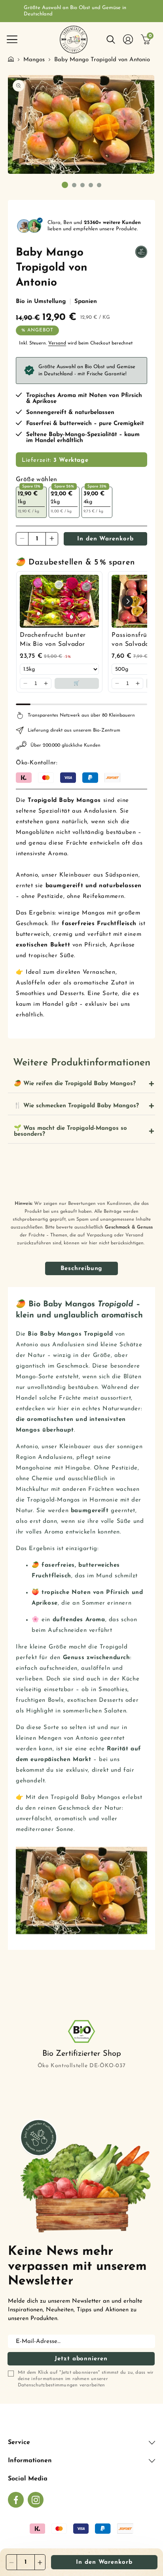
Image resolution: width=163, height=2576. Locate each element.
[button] (12, 40)
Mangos (34, 60)
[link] (59, 601)
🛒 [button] (77, 683)
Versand (57, 343)
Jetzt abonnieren (81, 2359)
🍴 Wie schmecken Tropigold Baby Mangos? (76, 1106)
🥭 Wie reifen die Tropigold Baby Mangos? (75, 1084)
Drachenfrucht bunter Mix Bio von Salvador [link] (53, 640)
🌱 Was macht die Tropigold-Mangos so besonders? (70, 1131)
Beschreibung (82, 1269)
